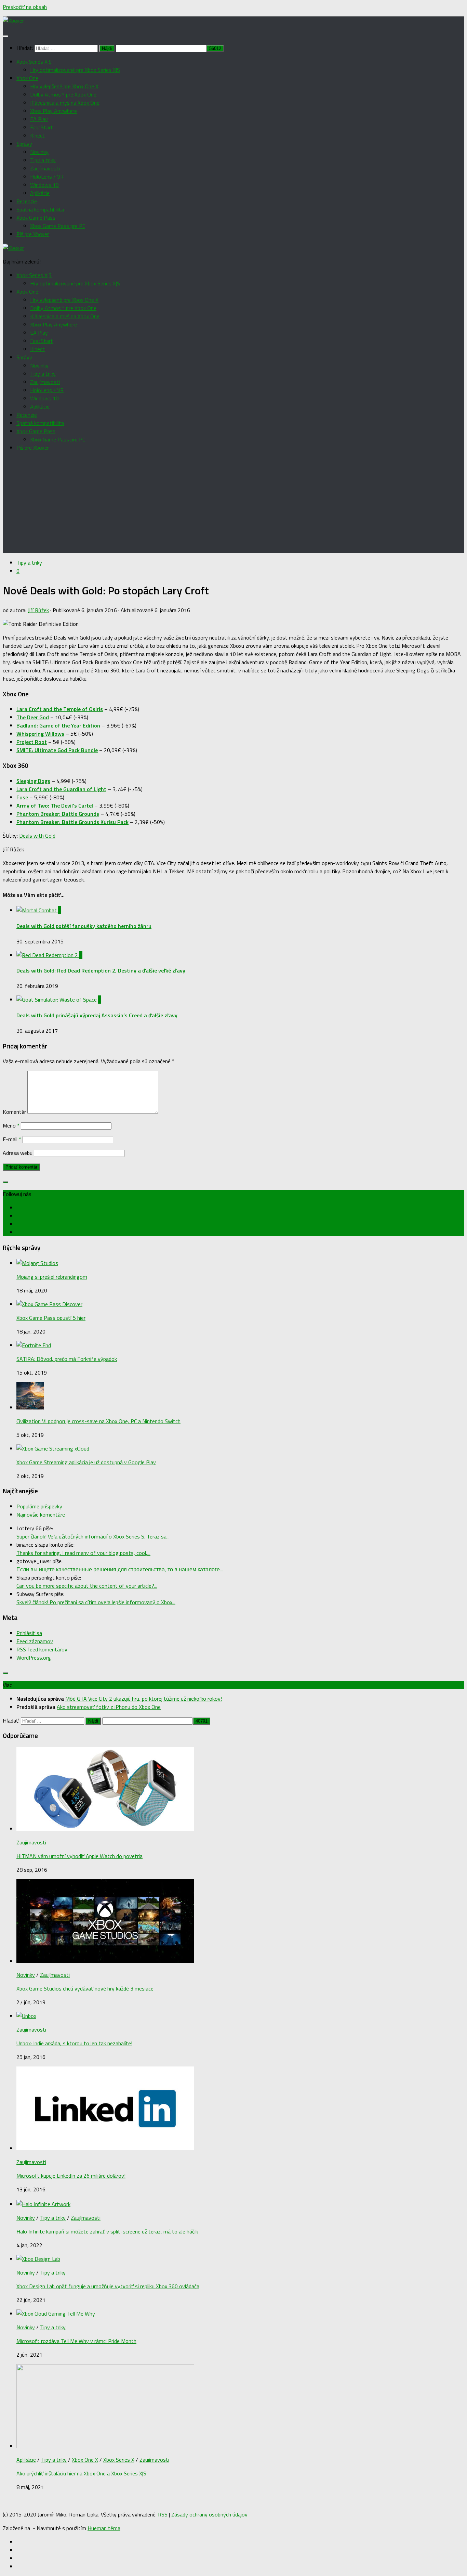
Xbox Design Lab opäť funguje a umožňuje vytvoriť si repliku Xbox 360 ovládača (108, 2286)
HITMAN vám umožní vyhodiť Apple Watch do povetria (79, 1856)
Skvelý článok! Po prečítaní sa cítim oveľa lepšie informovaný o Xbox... (96, 1602)
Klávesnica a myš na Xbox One (65, 103)
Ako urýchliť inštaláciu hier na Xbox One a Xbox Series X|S (81, 2473)
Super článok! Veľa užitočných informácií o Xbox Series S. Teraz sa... (93, 1536)
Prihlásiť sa (29, 1633)
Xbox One (27, 78)
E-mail (12, 1139)
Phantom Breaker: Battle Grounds (58, 814)
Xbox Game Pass (36, 218)
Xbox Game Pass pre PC (58, 226)
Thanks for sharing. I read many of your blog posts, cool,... (83, 1553)
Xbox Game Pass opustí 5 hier (51, 1318)
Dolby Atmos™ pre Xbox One (63, 94)
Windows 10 (44, 185)
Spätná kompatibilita (40, 209)
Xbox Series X (119, 2460)
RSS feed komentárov (42, 1649)
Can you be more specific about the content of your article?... (87, 1586)
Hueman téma (104, 2528)
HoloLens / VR (47, 177)
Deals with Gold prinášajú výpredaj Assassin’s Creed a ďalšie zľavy (97, 1015)
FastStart (42, 127)
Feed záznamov (35, 1641)
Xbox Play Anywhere (54, 111)
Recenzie (27, 201)
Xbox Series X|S (34, 62)
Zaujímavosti (45, 168)
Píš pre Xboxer (33, 234)
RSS (163, 2514)
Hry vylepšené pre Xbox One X (64, 86)
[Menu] (5, 36)
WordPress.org (34, 1658)
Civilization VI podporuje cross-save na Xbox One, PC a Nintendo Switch (98, 1421)
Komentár (14, 1112)
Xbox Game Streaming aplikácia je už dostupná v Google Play (86, 1462)
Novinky (39, 152)
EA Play (39, 119)
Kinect (37, 136)
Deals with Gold (37, 836)
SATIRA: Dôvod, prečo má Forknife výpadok (67, 1359)
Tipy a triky (43, 160)
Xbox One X (85, 2460)
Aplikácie (40, 193)
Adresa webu (18, 1153)
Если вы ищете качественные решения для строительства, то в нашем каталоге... (120, 1569)
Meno (11, 1125)
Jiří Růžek (38, 610)
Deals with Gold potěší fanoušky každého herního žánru (84, 926)
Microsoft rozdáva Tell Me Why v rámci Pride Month (76, 2341)
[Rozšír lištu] (5, 1182)
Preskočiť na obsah (25, 7)
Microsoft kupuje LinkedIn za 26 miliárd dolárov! (71, 2176)
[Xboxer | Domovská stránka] (13, 21)
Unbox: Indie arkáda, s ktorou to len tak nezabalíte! (74, 2043)
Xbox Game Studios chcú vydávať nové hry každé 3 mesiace (85, 1988)
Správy (24, 144)
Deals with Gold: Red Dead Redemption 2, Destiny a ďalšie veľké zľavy (101, 970)
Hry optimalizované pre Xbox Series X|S (75, 70)
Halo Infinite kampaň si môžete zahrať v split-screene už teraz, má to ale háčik (107, 2231)
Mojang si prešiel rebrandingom (52, 1277)
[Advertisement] (233, 505)
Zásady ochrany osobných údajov (209, 2514)
